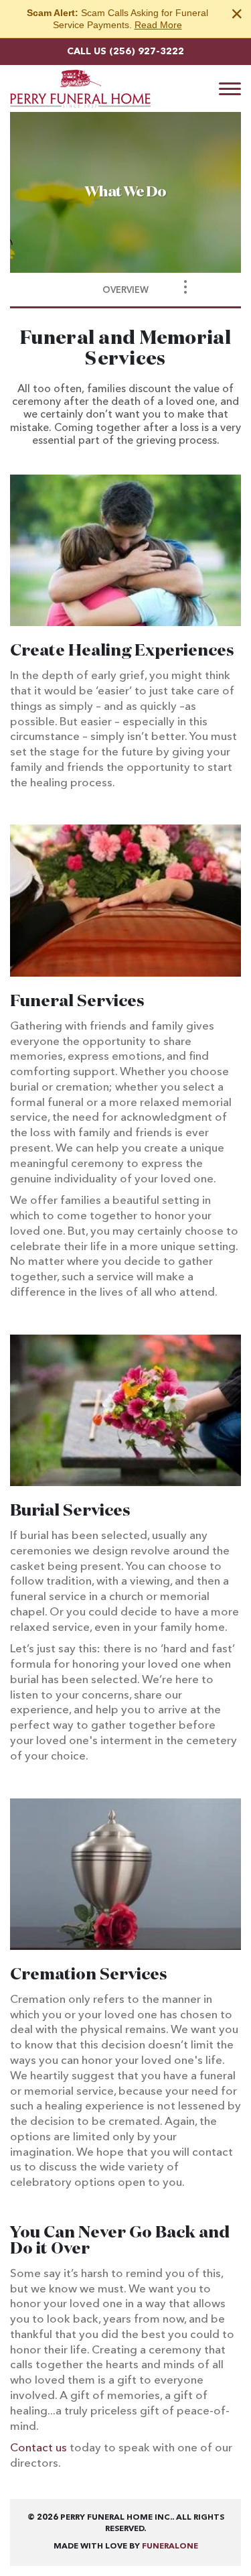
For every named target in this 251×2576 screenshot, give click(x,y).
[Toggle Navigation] (185, 287)
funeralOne (170, 2547)
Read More (158, 25)
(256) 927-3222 (147, 52)
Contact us (38, 2448)
